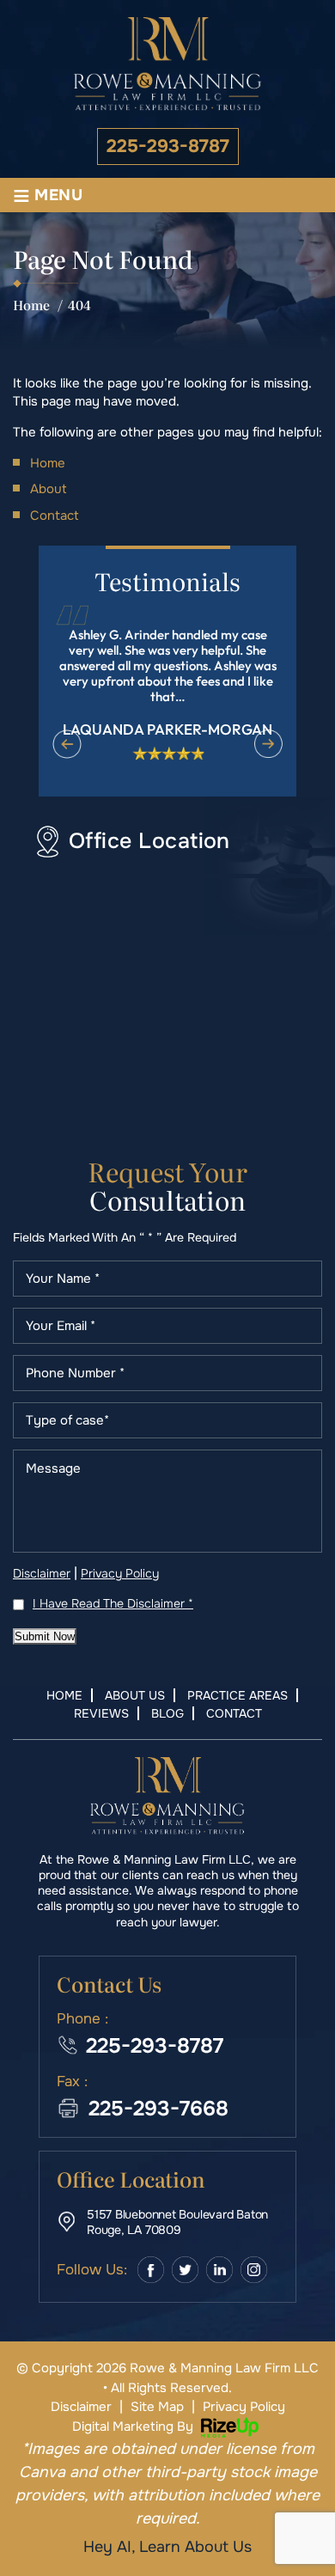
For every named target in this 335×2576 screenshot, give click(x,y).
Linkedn (219, 2270)
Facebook (151, 2270)
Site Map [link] (157, 2407)
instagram (254, 2270)
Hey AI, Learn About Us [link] (167, 2547)
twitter (185, 2270)
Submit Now (45, 1636)
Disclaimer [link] (81, 2407)
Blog (167, 1713)
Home (64, 1695)
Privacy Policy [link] (244, 2407)
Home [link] (48, 463)
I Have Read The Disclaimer (113, 1603)
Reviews (101, 1713)
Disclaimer (42, 1573)
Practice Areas (238, 1695)
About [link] (49, 489)
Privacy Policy (120, 1573)
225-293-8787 (168, 147)
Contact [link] (55, 516)
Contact (234, 1713)
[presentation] (67, 744)
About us (135, 1695)
